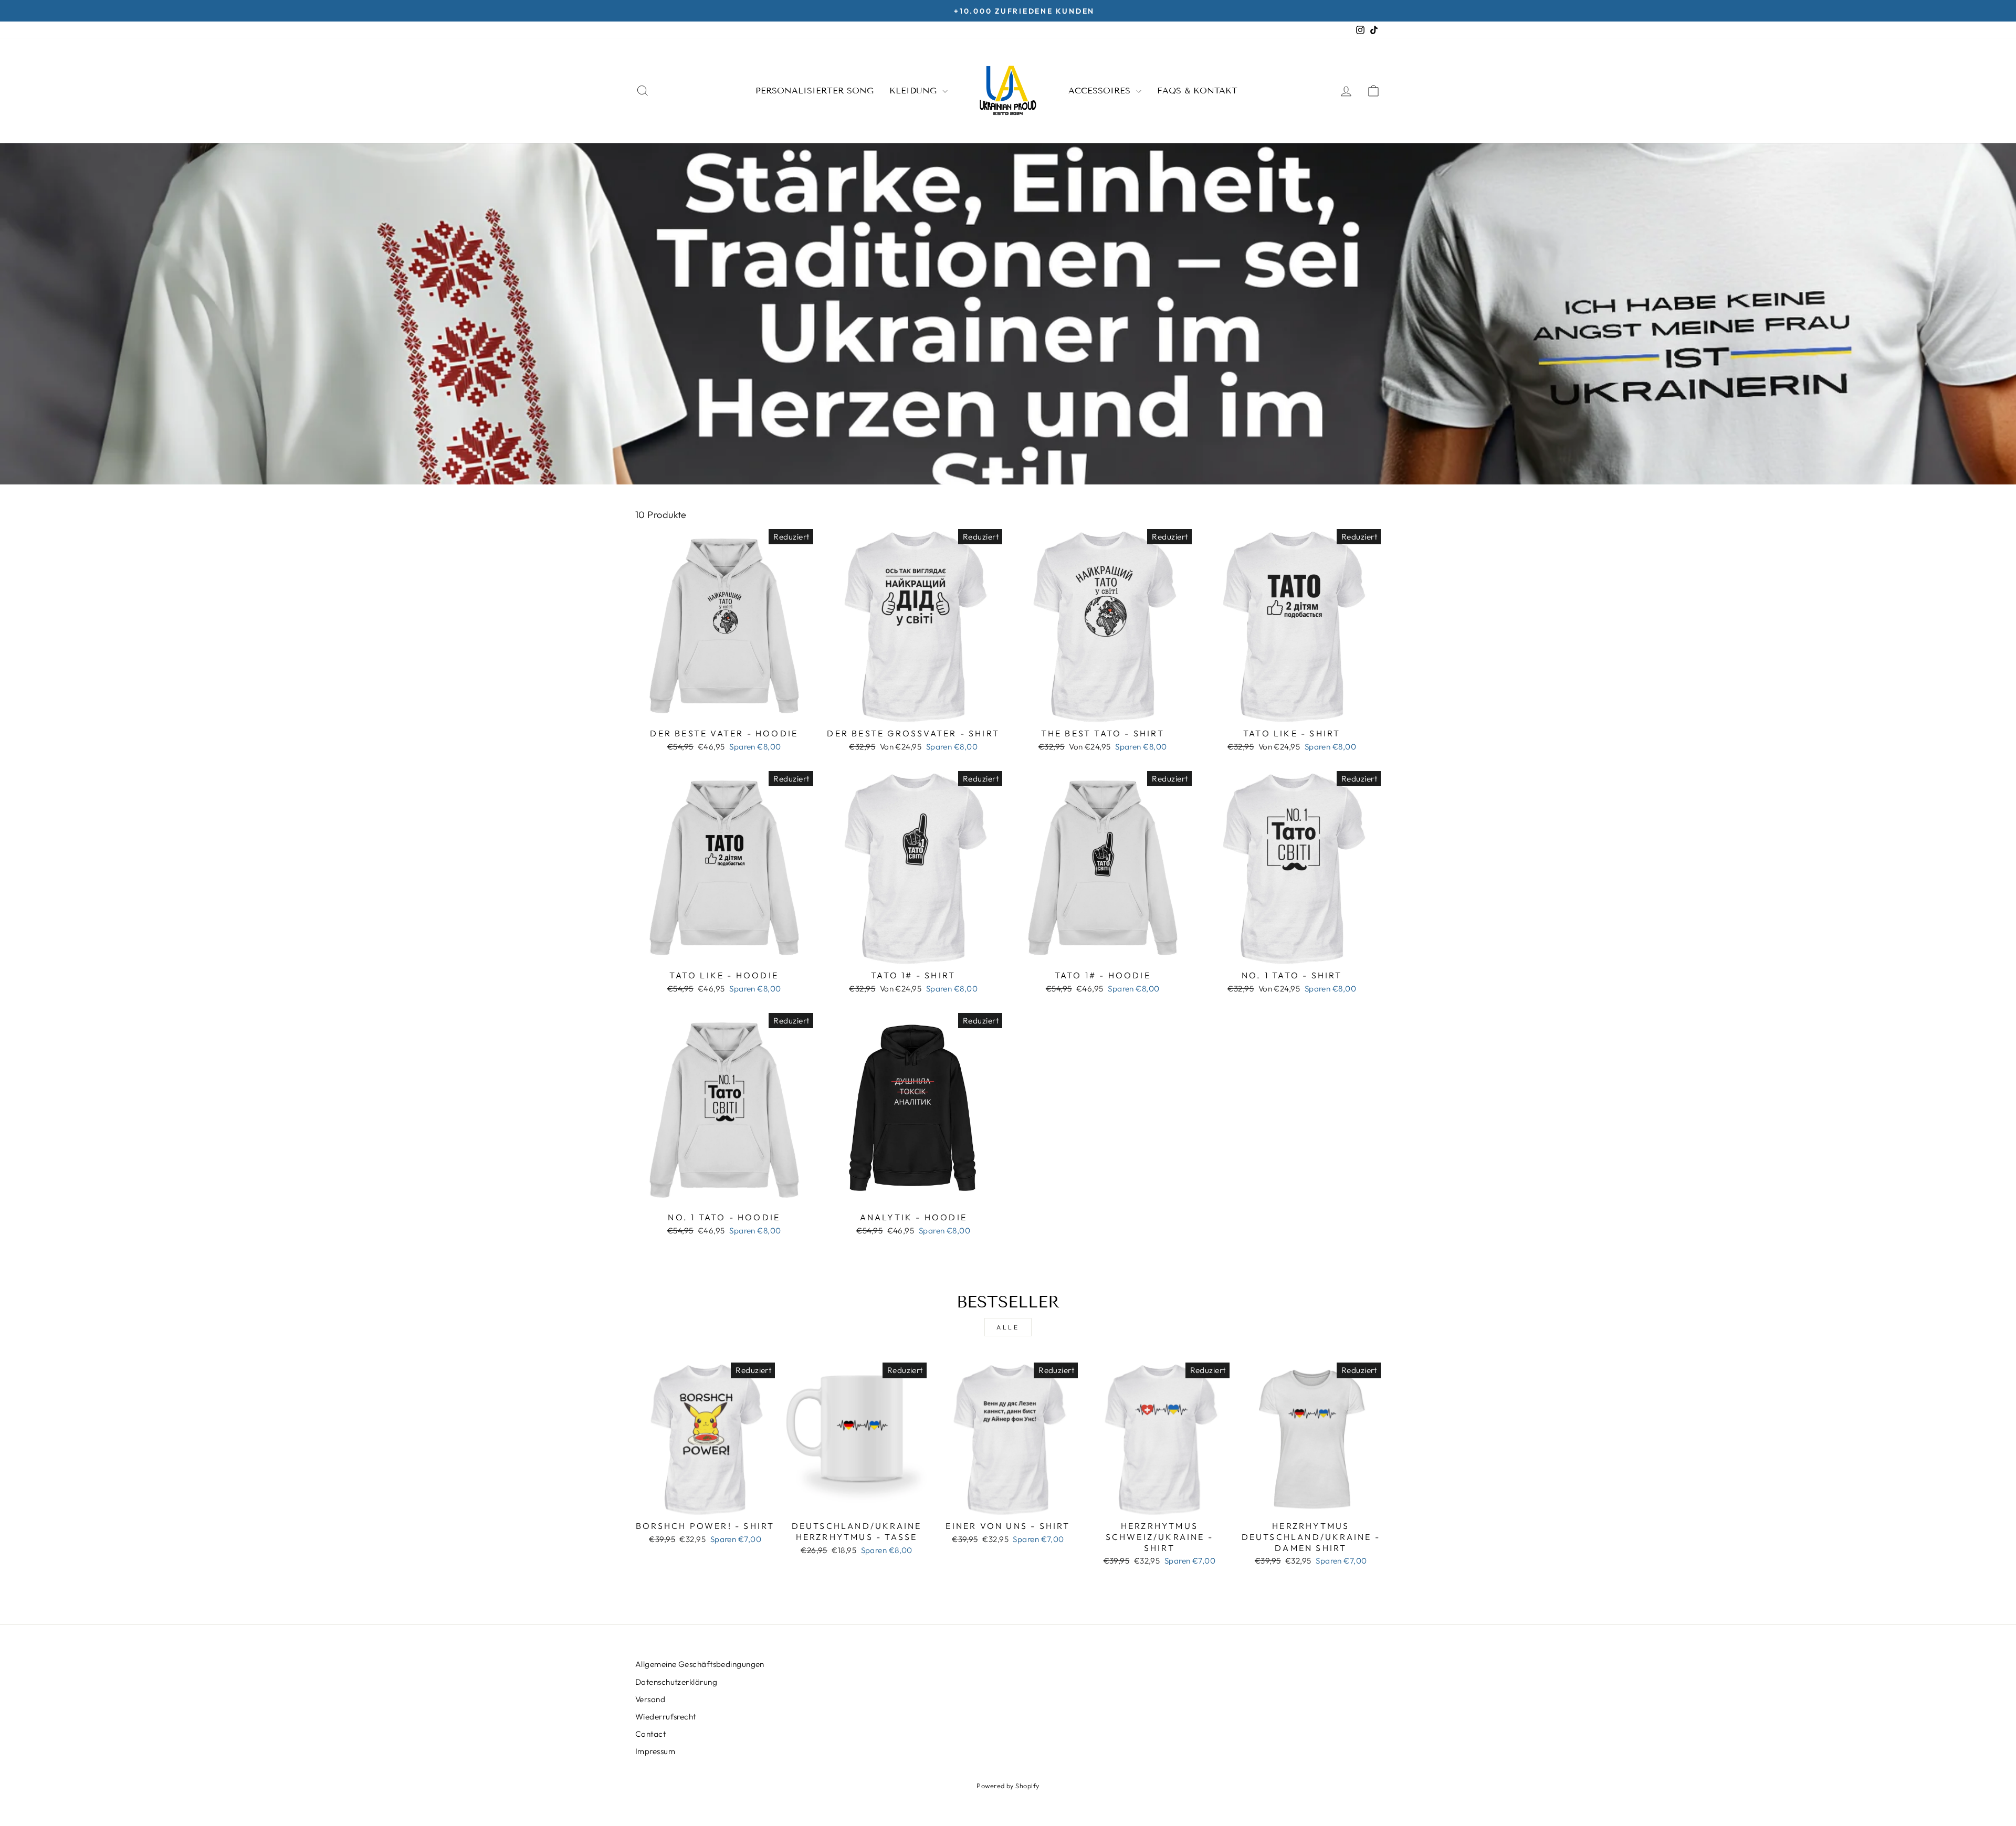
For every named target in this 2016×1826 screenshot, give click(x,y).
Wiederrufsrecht (666, 1717)
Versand (650, 1699)
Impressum (655, 1751)
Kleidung (915, 91)
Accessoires (1101, 91)
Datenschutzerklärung (676, 1682)
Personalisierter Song (815, 91)
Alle (1008, 1327)
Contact (650, 1734)
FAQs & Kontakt (1197, 91)
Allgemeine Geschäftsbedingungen (700, 1664)
